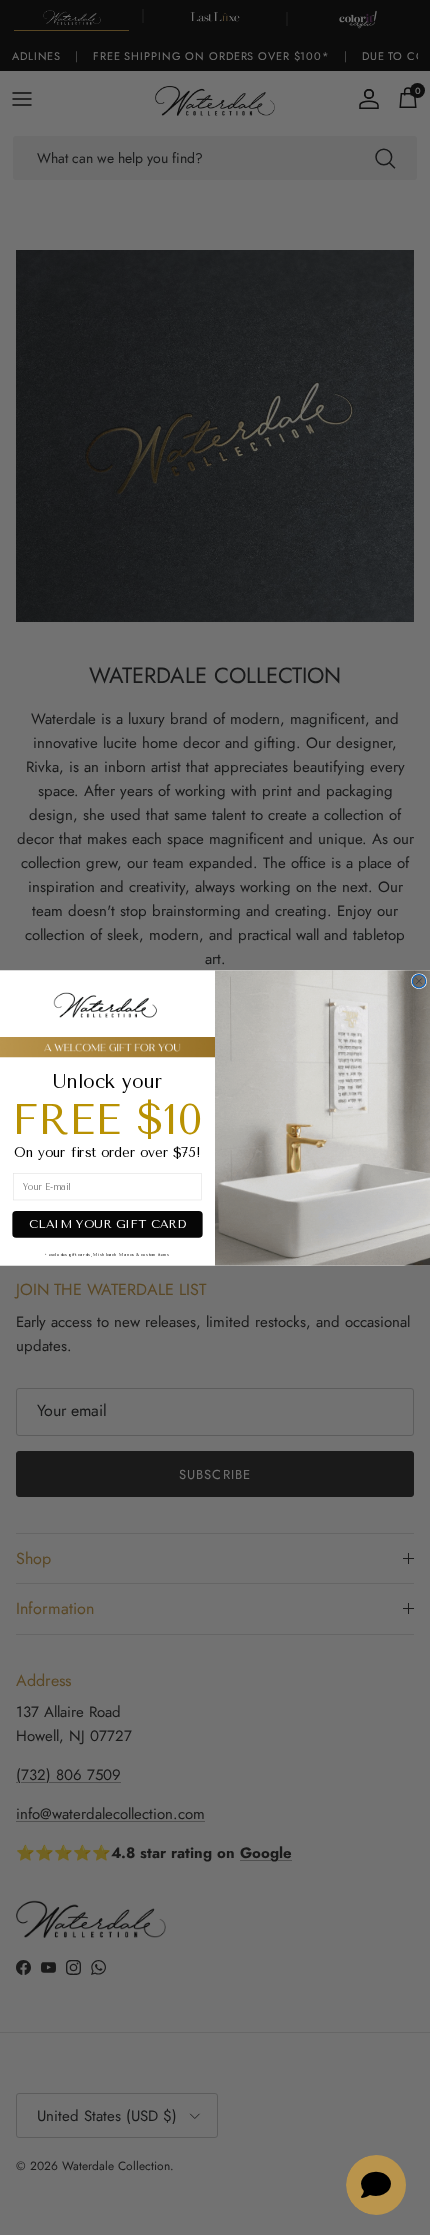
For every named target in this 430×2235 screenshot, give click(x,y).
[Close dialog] (418, 980)
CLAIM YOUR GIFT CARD (107, 1224)
